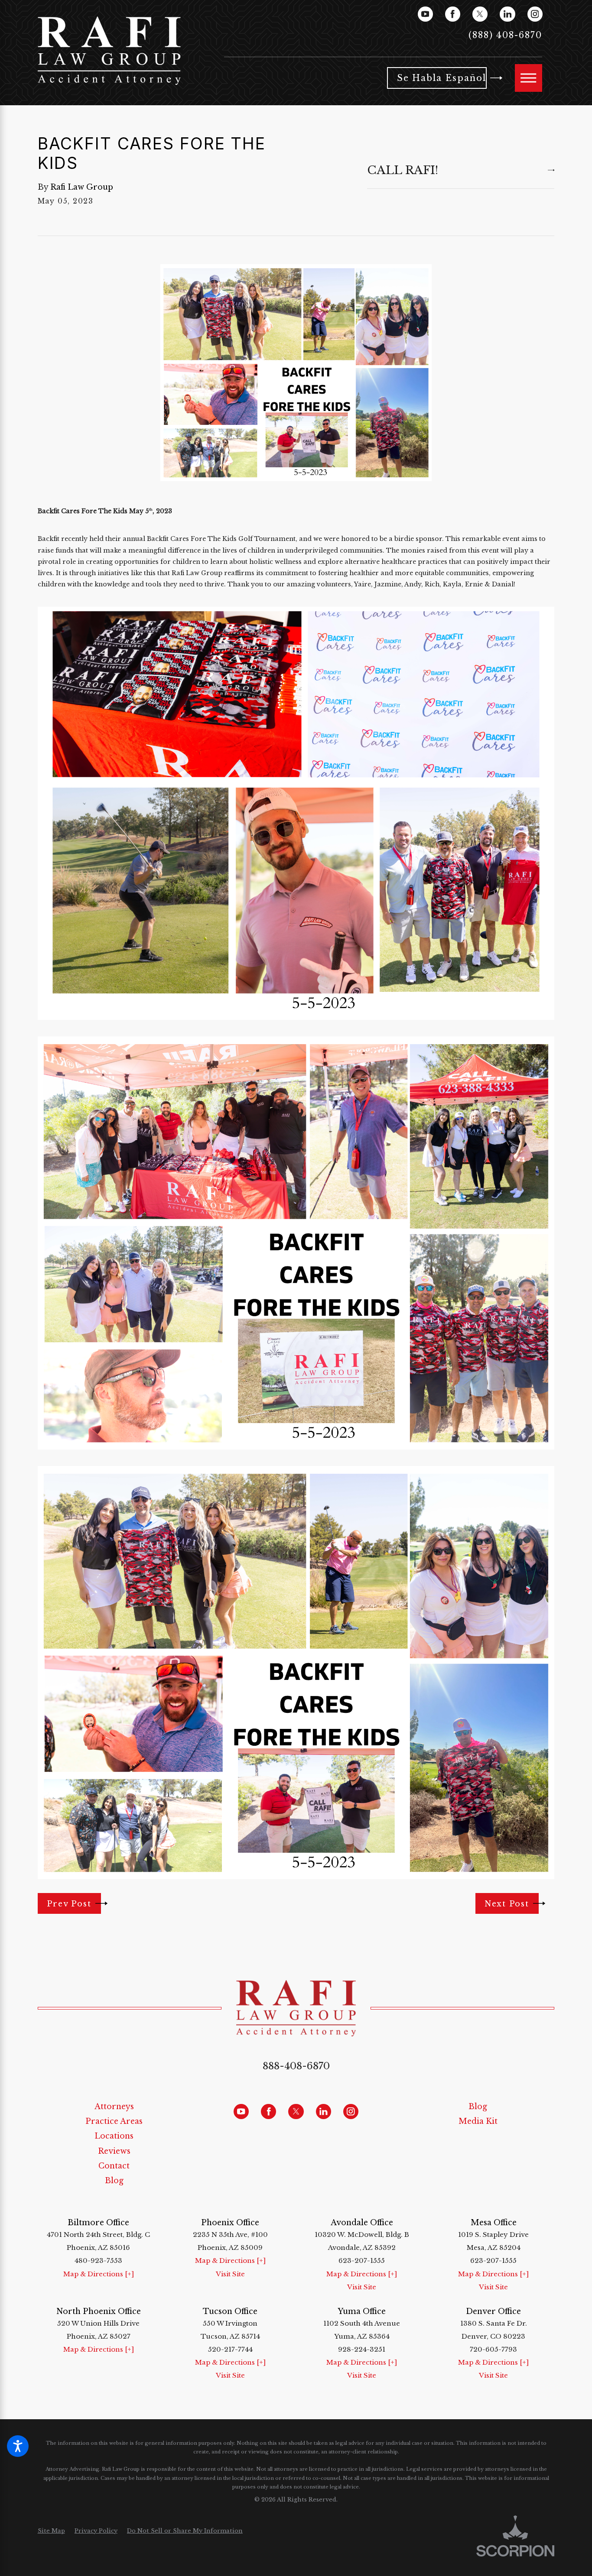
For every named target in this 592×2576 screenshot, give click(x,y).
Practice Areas (114, 2121)
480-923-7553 (98, 2260)
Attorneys (114, 2107)
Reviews (114, 2151)
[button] (18, 2446)
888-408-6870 (296, 2066)
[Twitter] (480, 14)
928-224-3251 (362, 2349)
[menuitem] (114, 2107)
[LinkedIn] (507, 14)
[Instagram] (535, 14)
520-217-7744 (230, 2349)
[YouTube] (425, 14)
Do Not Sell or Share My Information (185, 2531)
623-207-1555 (362, 2260)
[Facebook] (453, 14)
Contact (114, 2166)
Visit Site (230, 2274)
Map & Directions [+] (99, 2274)
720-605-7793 (493, 2349)
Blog (114, 2181)
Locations (114, 2136)
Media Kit (478, 2121)
